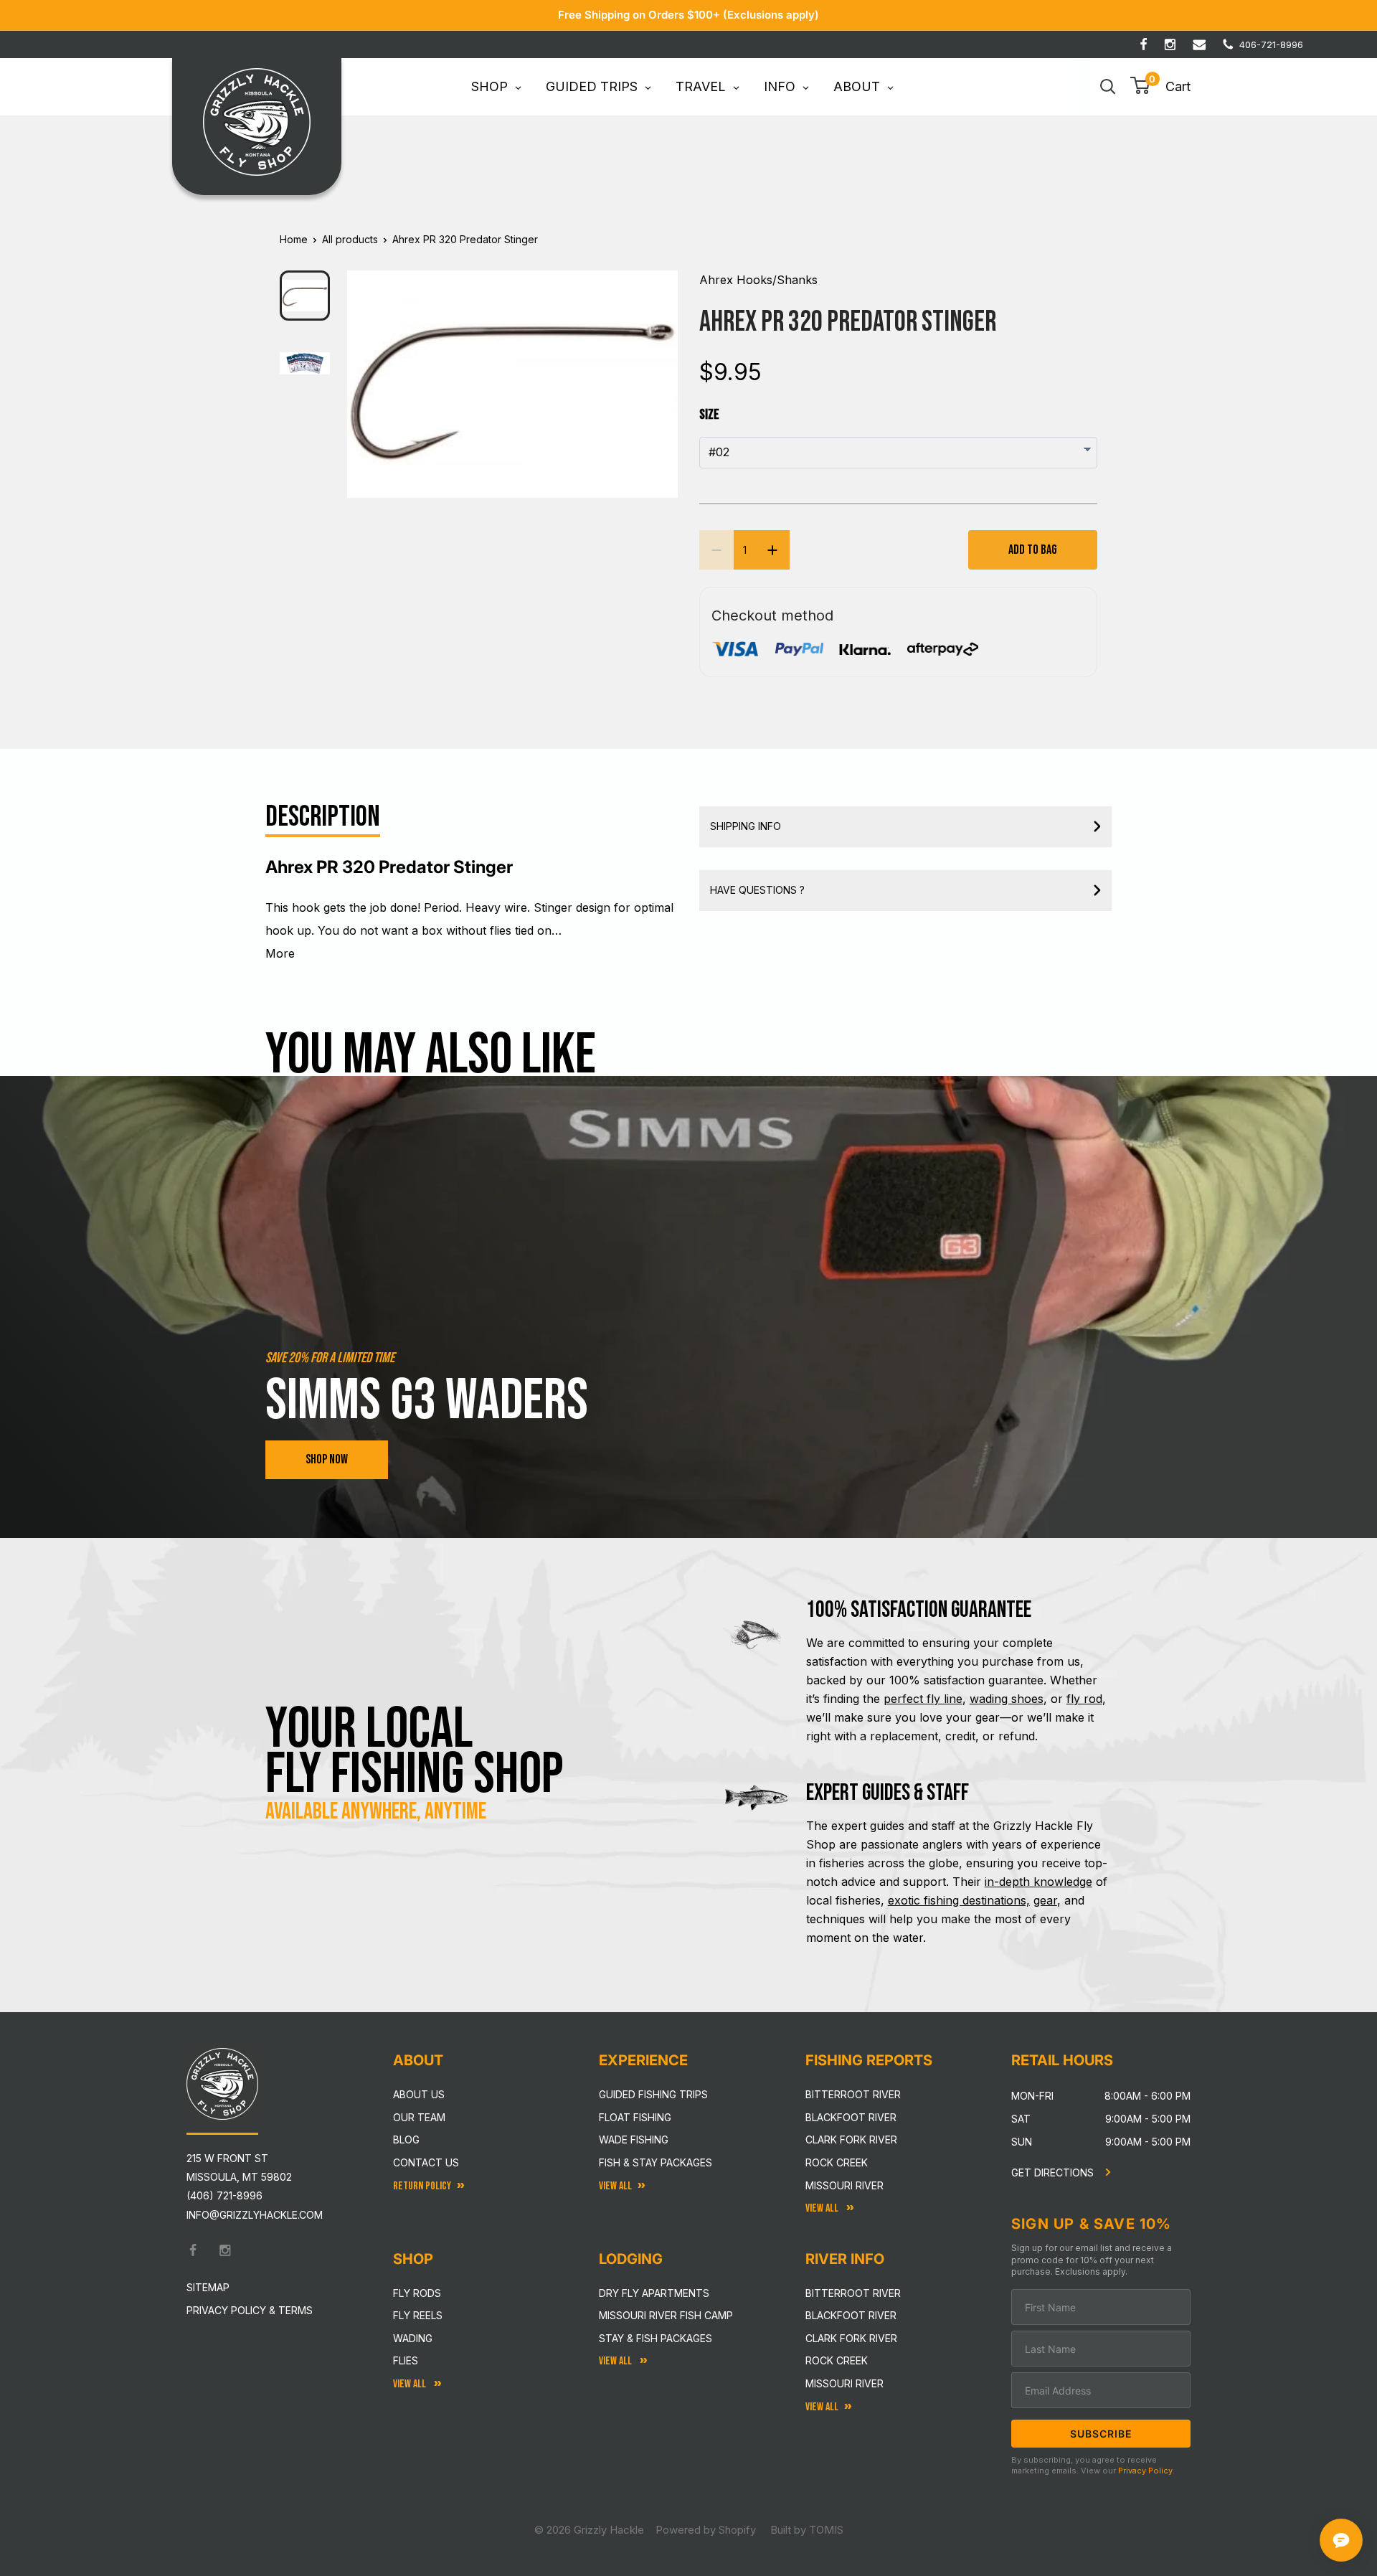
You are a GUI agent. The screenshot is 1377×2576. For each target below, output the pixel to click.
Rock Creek (837, 2162)
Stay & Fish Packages (656, 2338)
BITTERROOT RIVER (853, 2293)
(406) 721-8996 (224, 2195)
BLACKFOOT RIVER (851, 2315)
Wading (413, 2338)
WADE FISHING (634, 2139)
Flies (406, 2360)
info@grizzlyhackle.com (255, 2215)
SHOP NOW (327, 1459)
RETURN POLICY (422, 2186)
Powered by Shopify (706, 2530)
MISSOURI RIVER (844, 2383)
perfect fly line (923, 1699)
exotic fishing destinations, (959, 1900)
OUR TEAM (419, 2117)
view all (615, 2186)
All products (350, 239)
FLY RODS (417, 2293)
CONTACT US (426, 2162)
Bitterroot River (853, 2094)
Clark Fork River (851, 2139)
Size (709, 415)
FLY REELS (418, 2315)
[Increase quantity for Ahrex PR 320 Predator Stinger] (772, 550)
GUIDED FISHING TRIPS (653, 2094)
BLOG (406, 2139)
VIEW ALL (616, 2361)
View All (411, 2384)
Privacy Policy (1145, 2471)
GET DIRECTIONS (1054, 2172)
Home (294, 239)
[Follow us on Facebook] (1144, 44)
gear (1045, 1900)
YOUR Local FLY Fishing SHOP (415, 1752)
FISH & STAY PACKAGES (656, 2162)
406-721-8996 (1271, 44)
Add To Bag (1033, 550)
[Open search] (1108, 87)
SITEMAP (208, 2287)
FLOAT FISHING (635, 2117)
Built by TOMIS (807, 2530)
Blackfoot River (851, 2117)
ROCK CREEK (837, 2360)
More (280, 953)
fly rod (1084, 1699)
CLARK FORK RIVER (851, 2338)
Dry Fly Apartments (654, 2293)
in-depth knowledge (1038, 1882)
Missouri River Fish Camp (666, 2315)
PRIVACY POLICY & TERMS (250, 2310)
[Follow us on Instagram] (1170, 44)
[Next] (658, 372)
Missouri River (844, 2185)
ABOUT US (419, 2094)
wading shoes (1007, 1699)
